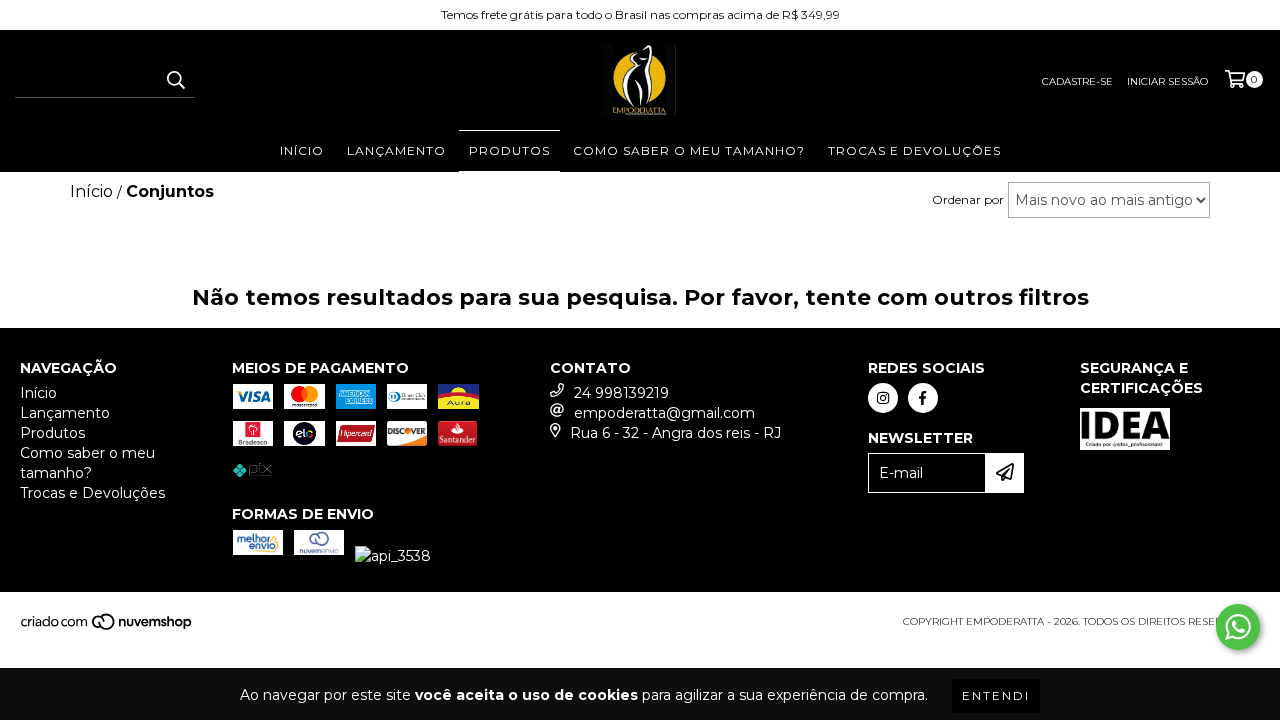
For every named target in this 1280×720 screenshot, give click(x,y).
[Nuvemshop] (107, 627)
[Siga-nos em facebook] (923, 398)
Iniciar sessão (1167, 81)
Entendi (996, 695)
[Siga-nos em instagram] (883, 398)
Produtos (509, 150)
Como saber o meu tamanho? (689, 150)
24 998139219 (621, 393)
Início (302, 150)
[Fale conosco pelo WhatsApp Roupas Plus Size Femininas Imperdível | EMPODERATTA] (1238, 627)
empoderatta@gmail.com (664, 413)
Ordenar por (968, 199)
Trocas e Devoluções (914, 150)
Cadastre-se (1077, 81)
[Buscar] (175, 80)
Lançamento (396, 150)
